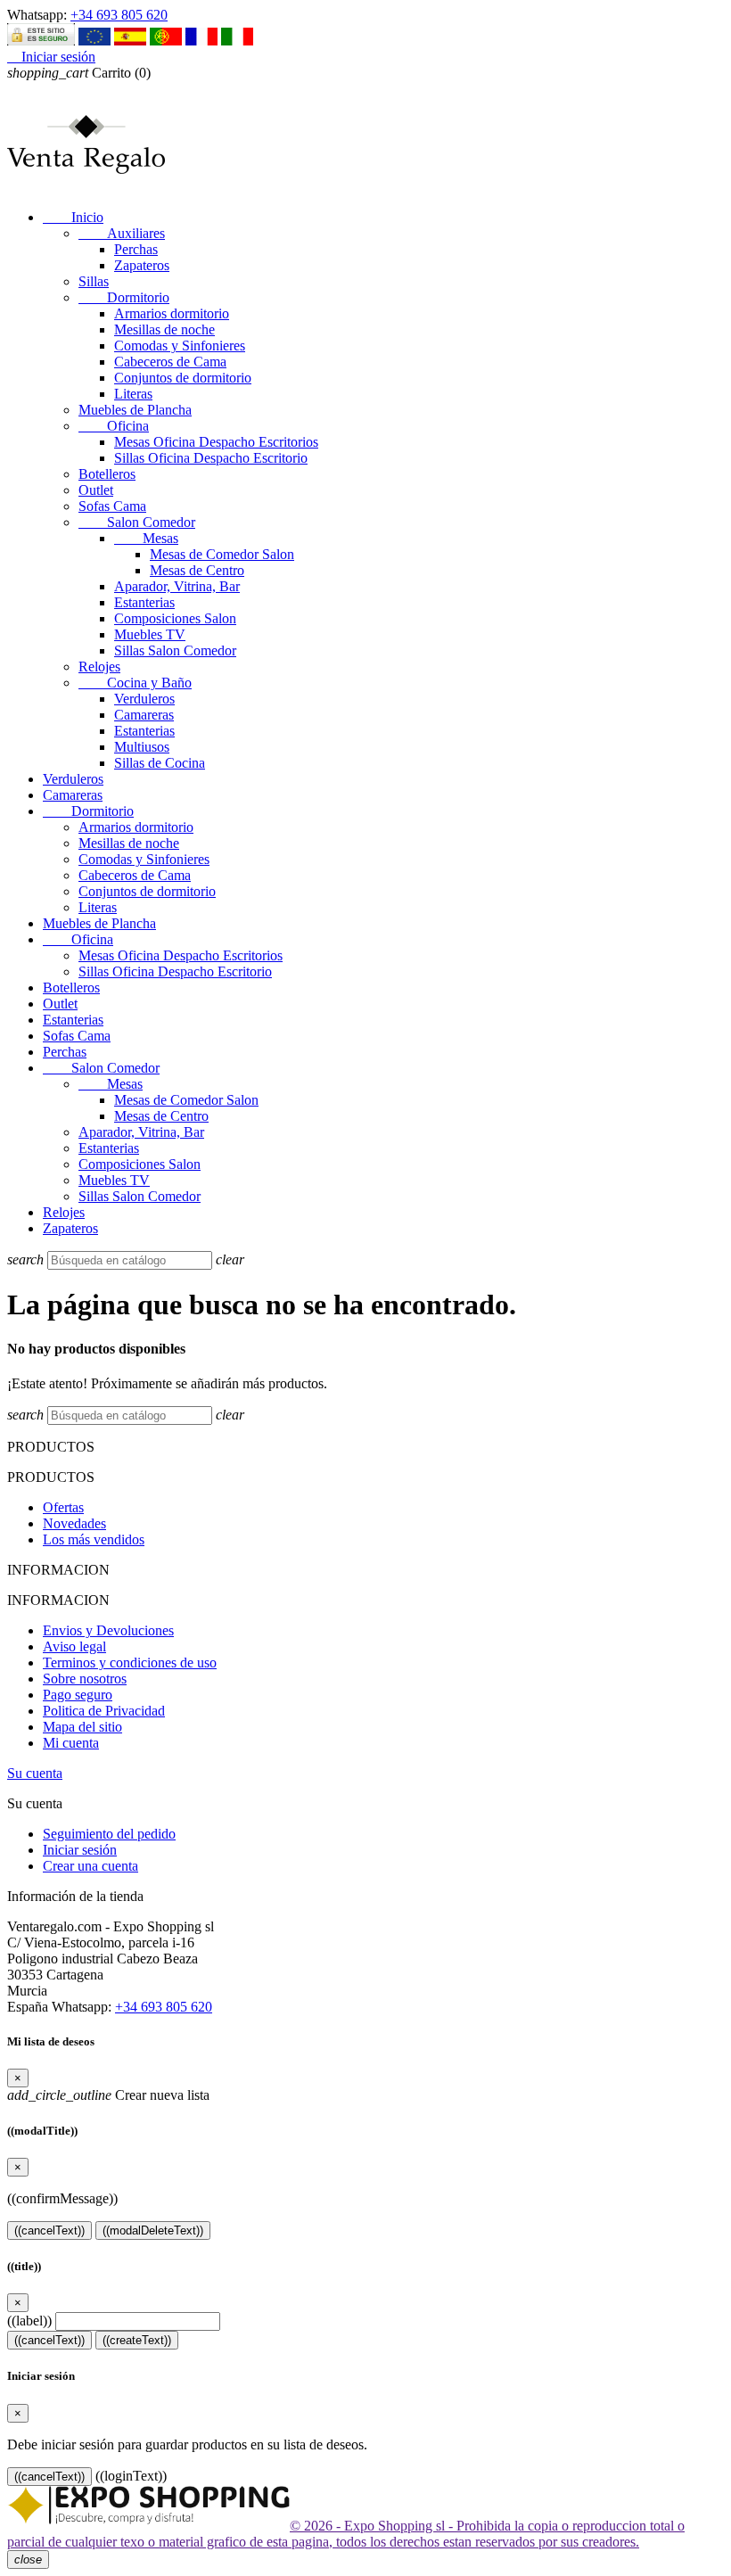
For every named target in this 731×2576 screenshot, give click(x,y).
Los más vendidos (94, 1539)
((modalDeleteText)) (153, 2230)
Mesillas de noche (164, 329)
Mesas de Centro (197, 570)
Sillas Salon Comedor (175, 650)
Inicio (73, 217)
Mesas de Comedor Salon (222, 554)
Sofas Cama (112, 506)
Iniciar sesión (80, 1850)
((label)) (29, 2321)
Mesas (146, 538)
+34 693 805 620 (119, 15)
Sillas (94, 281)
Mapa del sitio (82, 1727)
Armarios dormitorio (172, 313)
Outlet (96, 490)
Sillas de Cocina (160, 763)
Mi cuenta (71, 1743)
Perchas (136, 249)
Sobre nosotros (85, 1679)
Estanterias (144, 602)
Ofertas (63, 1507)
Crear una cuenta (90, 1866)
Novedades (74, 1523)
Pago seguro (78, 1695)
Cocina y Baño (135, 683)
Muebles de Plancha (135, 410)
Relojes (99, 667)
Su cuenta (35, 1773)
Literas (133, 394)
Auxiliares (122, 233)
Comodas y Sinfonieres (180, 346)
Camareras (144, 715)
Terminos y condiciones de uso (130, 1662)
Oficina (114, 426)
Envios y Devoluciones (108, 1630)
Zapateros (142, 265)
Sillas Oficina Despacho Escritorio (211, 458)
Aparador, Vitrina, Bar (177, 586)
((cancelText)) (49, 2230)
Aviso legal (74, 1646)
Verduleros (144, 699)
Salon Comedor (137, 522)
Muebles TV (150, 634)
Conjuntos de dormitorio (183, 378)
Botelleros (107, 474)
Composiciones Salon (175, 618)
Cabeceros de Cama (170, 362)
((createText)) (137, 2340)
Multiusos (142, 747)
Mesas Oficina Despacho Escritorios (216, 442)
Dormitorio (124, 297)
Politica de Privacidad (104, 1711)
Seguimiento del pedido (109, 1834)
